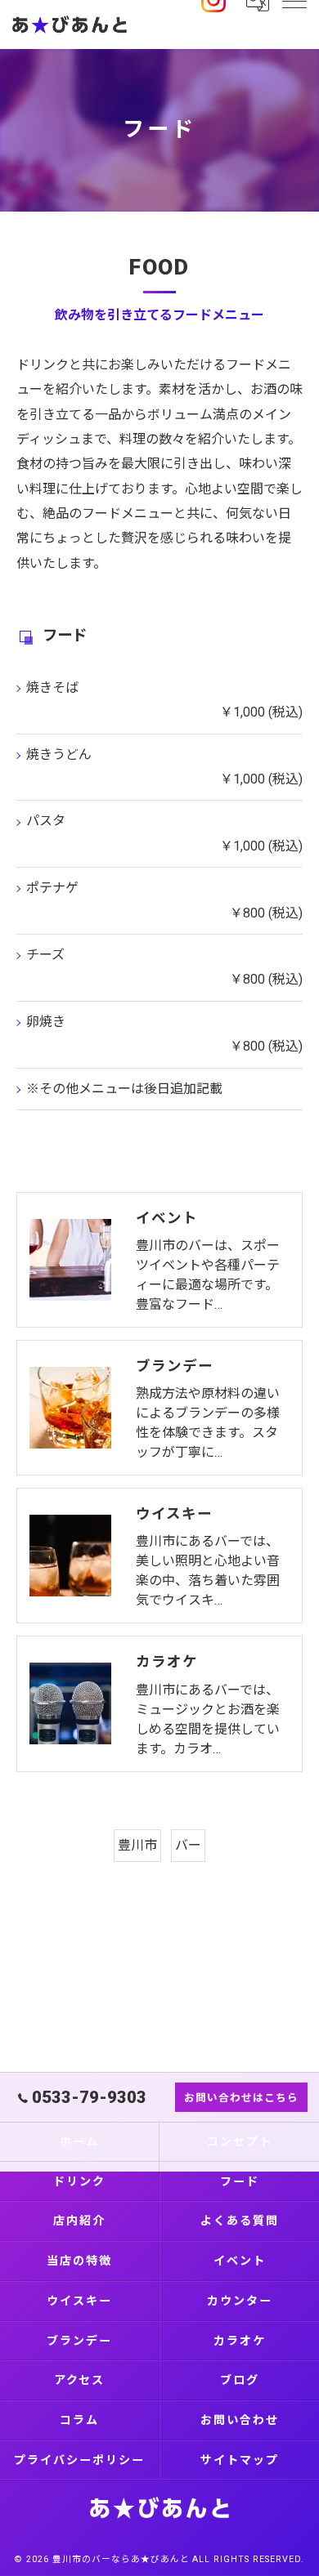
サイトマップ (240, 2460)
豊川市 (137, 1845)
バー (188, 1845)
